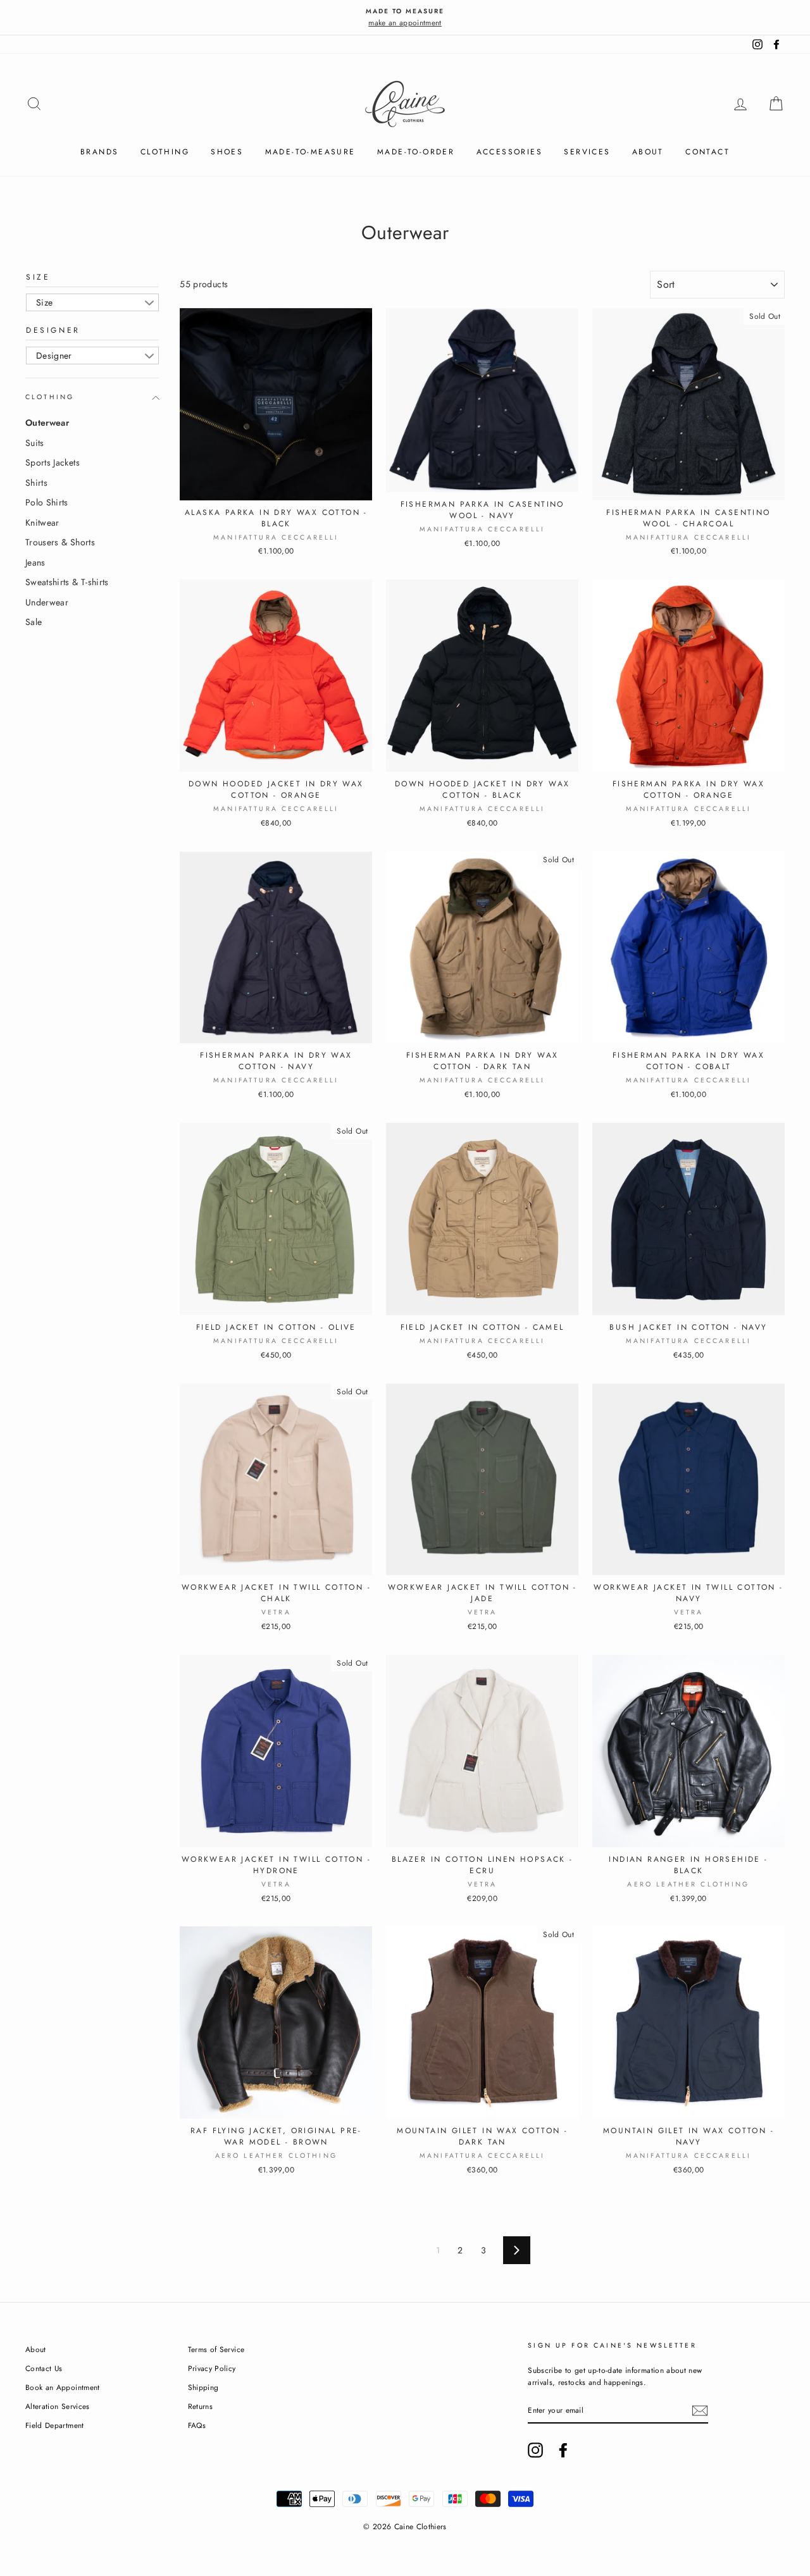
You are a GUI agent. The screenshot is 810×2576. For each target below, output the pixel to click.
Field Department (55, 2425)
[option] (405, 17)
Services (587, 152)
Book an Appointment (63, 2387)
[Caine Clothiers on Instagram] (535, 2450)
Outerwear (47, 423)
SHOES (227, 152)
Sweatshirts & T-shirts (67, 582)
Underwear (47, 602)
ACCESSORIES (509, 152)
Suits (35, 443)
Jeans (35, 562)
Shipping (203, 2387)
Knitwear (42, 523)
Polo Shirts (47, 502)
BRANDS (99, 152)
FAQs (197, 2425)
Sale (34, 622)
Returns (200, 2406)
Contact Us (44, 2368)
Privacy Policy (212, 2368)
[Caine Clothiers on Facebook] (563, 2450)
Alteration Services (58, 2406)
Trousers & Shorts (60, 542)
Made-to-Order (416, 152)
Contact (707, 152)
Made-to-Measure (310, 152)
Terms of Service (216, 2349)
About (648, 152)
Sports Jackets (53, 462)
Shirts (36, 483)
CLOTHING (165, 152)
